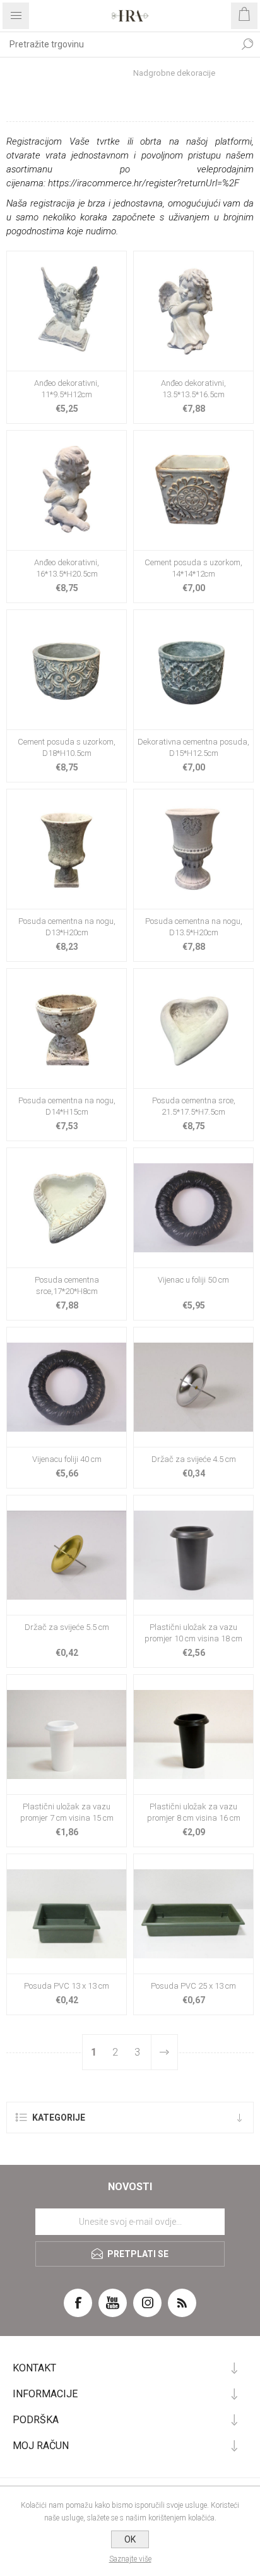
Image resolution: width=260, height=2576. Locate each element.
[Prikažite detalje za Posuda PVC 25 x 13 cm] (193, 1914)
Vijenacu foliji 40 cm (67, 1459)
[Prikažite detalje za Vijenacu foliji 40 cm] (67, 1387)
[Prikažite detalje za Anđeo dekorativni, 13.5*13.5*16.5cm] (193, 311)
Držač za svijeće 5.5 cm (67, 1627)
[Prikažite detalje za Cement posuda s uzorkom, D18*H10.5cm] (67, 670)
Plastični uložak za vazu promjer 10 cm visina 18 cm (193, 1633)
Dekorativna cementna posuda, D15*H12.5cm (193, 747)
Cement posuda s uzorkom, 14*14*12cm (193, 568)
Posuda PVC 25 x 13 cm (193, 1986)
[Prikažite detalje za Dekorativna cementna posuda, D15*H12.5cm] (193, 670)
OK (130, 2539)
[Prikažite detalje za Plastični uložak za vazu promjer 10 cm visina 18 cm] (193, 1555)
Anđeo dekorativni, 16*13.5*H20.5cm (67, 568)
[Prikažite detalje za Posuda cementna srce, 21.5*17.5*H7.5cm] (193, 1028)
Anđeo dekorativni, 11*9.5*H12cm (67, 389)
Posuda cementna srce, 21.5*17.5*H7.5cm (194, 1106)
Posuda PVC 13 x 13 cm (67, 1986)
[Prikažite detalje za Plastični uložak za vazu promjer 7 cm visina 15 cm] (67, 1734)
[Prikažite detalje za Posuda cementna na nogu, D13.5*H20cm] (193, 849)
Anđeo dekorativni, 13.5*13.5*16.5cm (193, 389)
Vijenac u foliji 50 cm (193, 1280)
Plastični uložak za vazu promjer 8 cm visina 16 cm (194, 1812)
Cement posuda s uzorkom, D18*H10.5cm (67, 747)
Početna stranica (75, 73)
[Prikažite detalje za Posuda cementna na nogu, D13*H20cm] (67, 849)
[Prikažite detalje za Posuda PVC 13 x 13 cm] (67, 1914)
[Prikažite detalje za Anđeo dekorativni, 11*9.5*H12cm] (67, 311)
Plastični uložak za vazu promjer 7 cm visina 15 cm (67, 1812)
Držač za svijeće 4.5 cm (194, 1459)
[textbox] (117, 44)
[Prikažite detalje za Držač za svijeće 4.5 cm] (193, 1387)
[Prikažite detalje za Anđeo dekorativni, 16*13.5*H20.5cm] (67, 490)
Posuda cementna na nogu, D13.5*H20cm (194, 927)
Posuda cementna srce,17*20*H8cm (67, 1285)
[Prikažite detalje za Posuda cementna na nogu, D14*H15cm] (67, 1028)
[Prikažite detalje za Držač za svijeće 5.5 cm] (67, 1555)
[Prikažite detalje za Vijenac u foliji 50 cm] (193, 1208)
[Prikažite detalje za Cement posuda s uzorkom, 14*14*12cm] (193, 490)
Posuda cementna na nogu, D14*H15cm (67, 1106)
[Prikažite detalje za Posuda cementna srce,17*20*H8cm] (67, 1208)
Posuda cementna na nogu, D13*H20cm (67, 927)
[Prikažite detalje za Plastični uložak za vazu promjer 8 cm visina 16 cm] (193, 1734)
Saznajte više (130, 2559)
